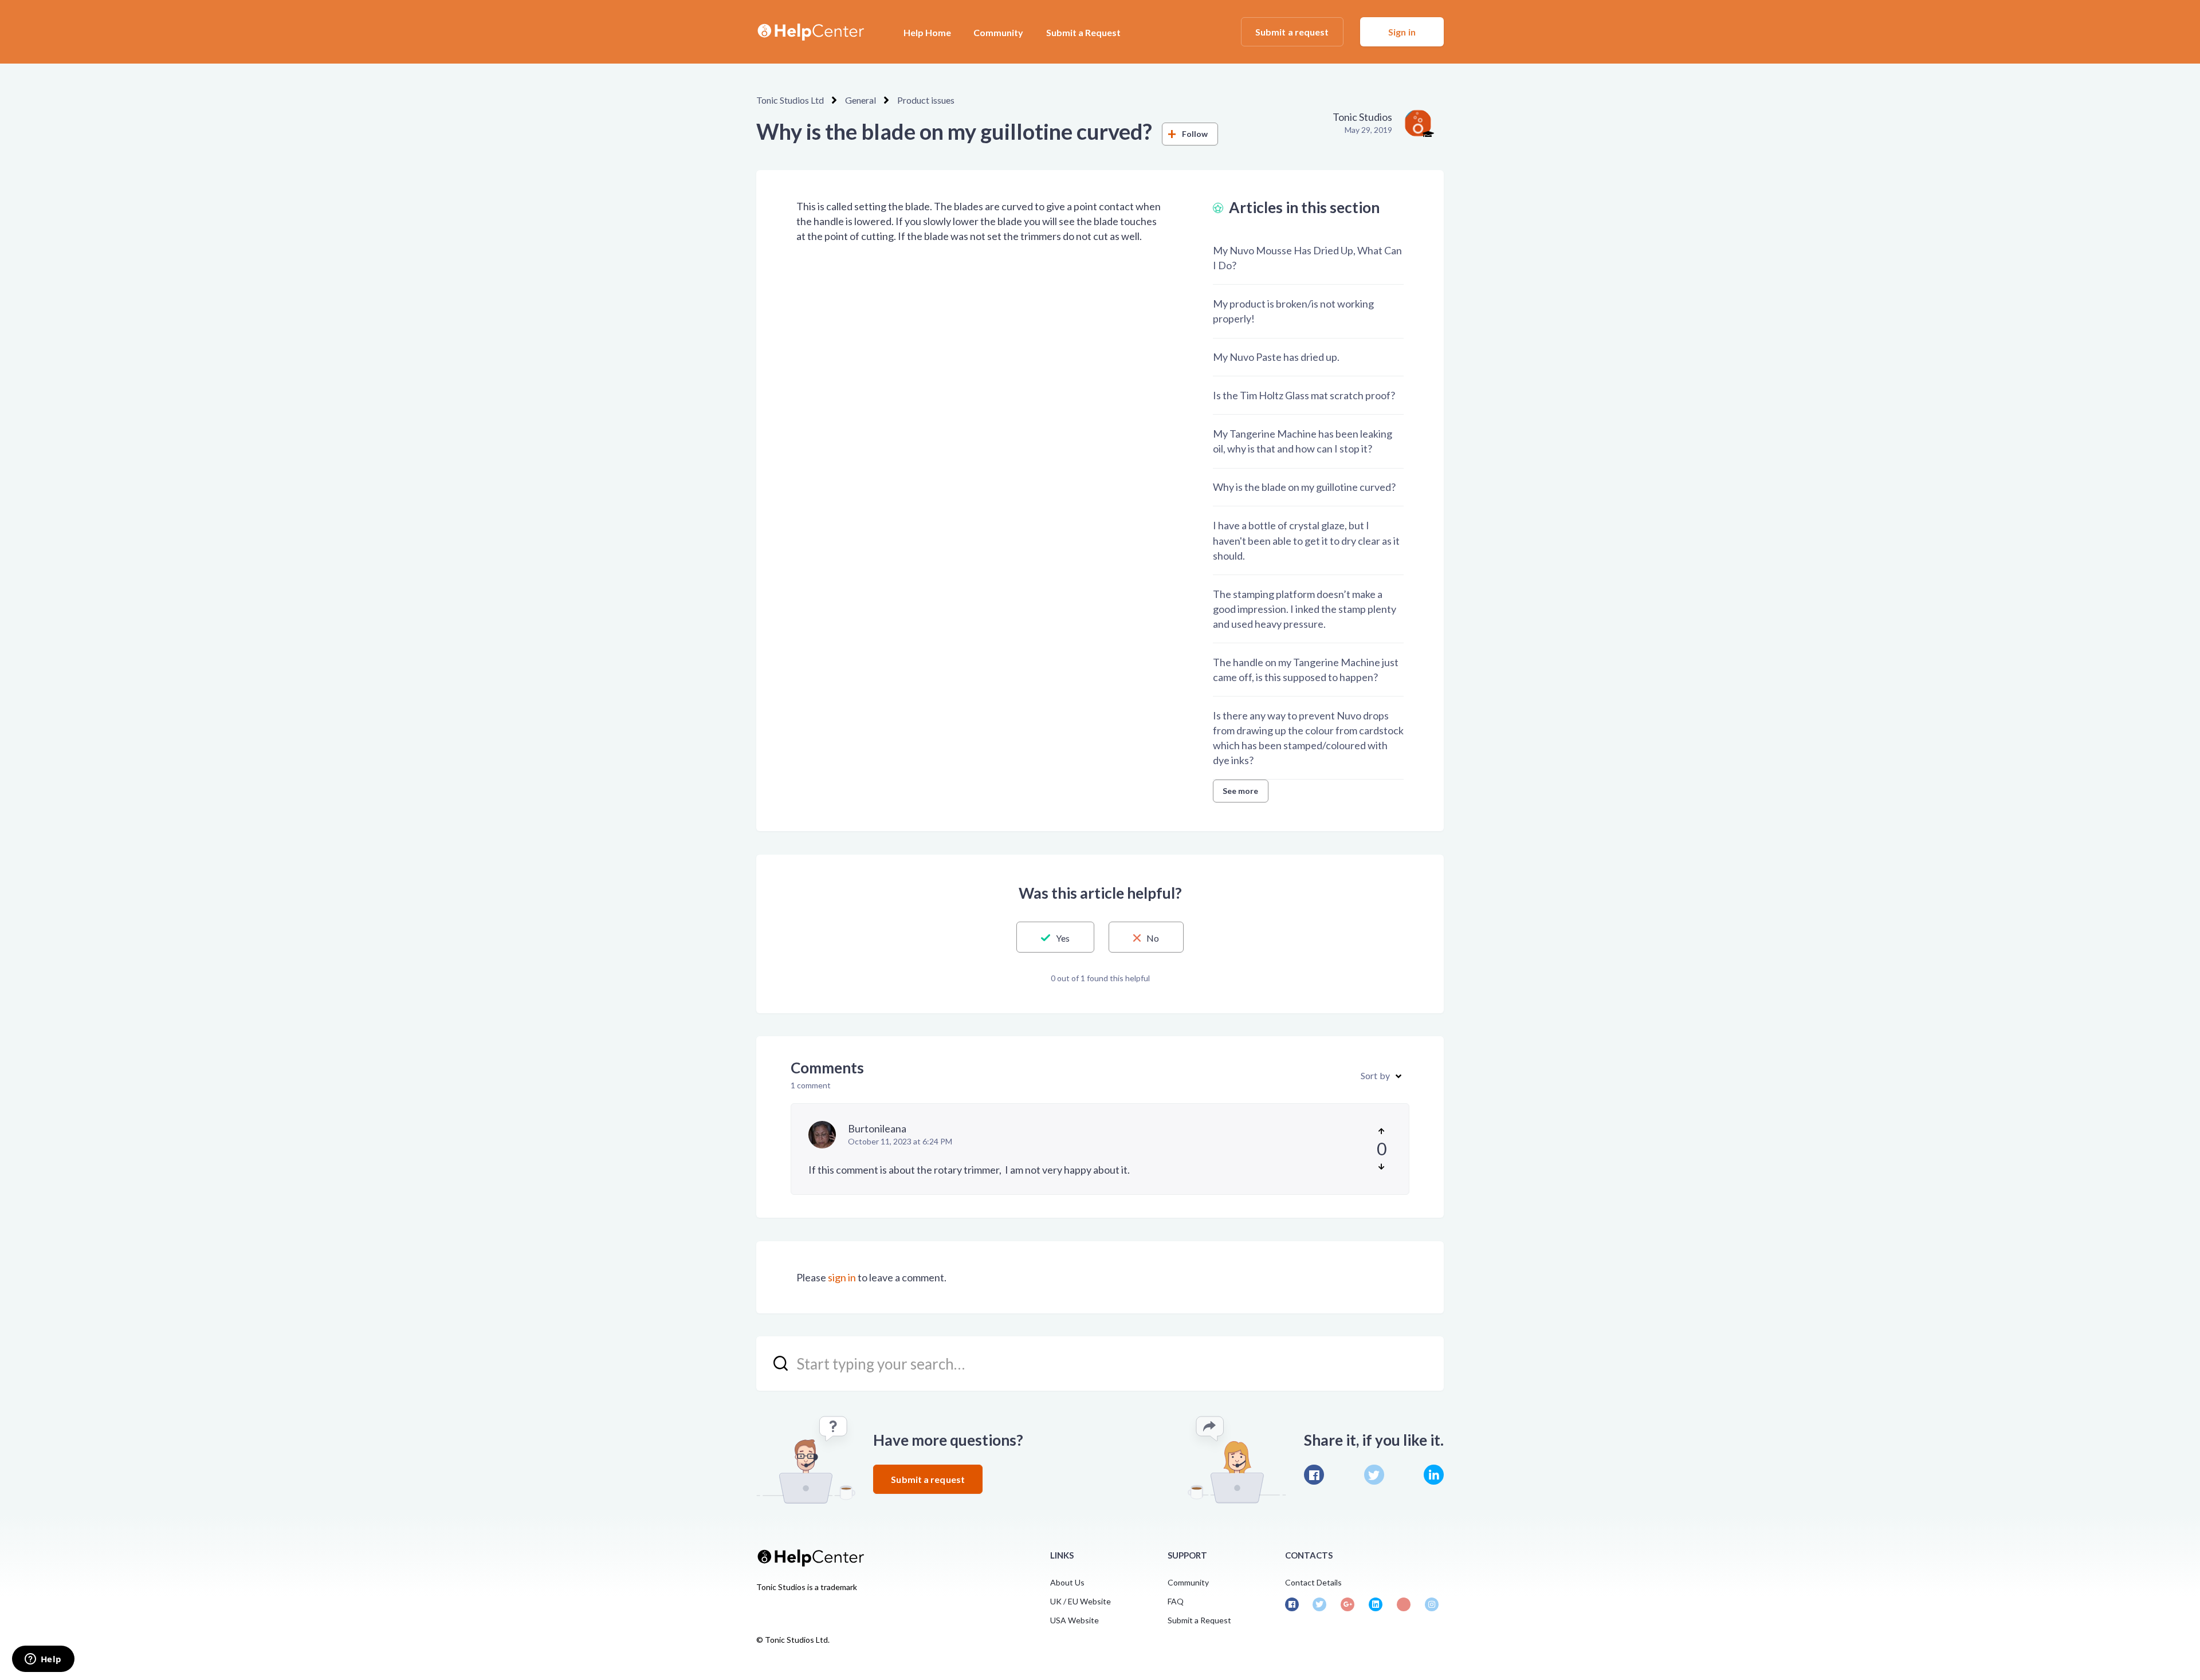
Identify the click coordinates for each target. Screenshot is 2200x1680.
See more (1241, 791)
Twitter (1374, 1475)
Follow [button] (1195, 134)
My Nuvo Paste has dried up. (1276, 357)
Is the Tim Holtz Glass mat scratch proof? (1304, 395)
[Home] (810, 32)
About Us (1067, 1582)
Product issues (926, 100)
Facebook (1314, 1475)
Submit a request (1292, 32)
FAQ (1176, 1601)
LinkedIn (1434, 1475)
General (861, 100)
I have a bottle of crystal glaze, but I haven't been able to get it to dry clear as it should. (1306, 540)
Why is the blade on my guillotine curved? (1304, 487)
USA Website (1075, 1620)
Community (998, 32)
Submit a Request (1083, 32)
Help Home (927, 32)
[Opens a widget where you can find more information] (43, 1660)
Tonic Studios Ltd (790, 100)
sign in (842, 1277)
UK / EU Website (1081, 1601)
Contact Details (1313, 1582)
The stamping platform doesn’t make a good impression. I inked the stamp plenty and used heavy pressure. (1305, 609)
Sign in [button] (1402, 32)
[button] (1055, 937)
